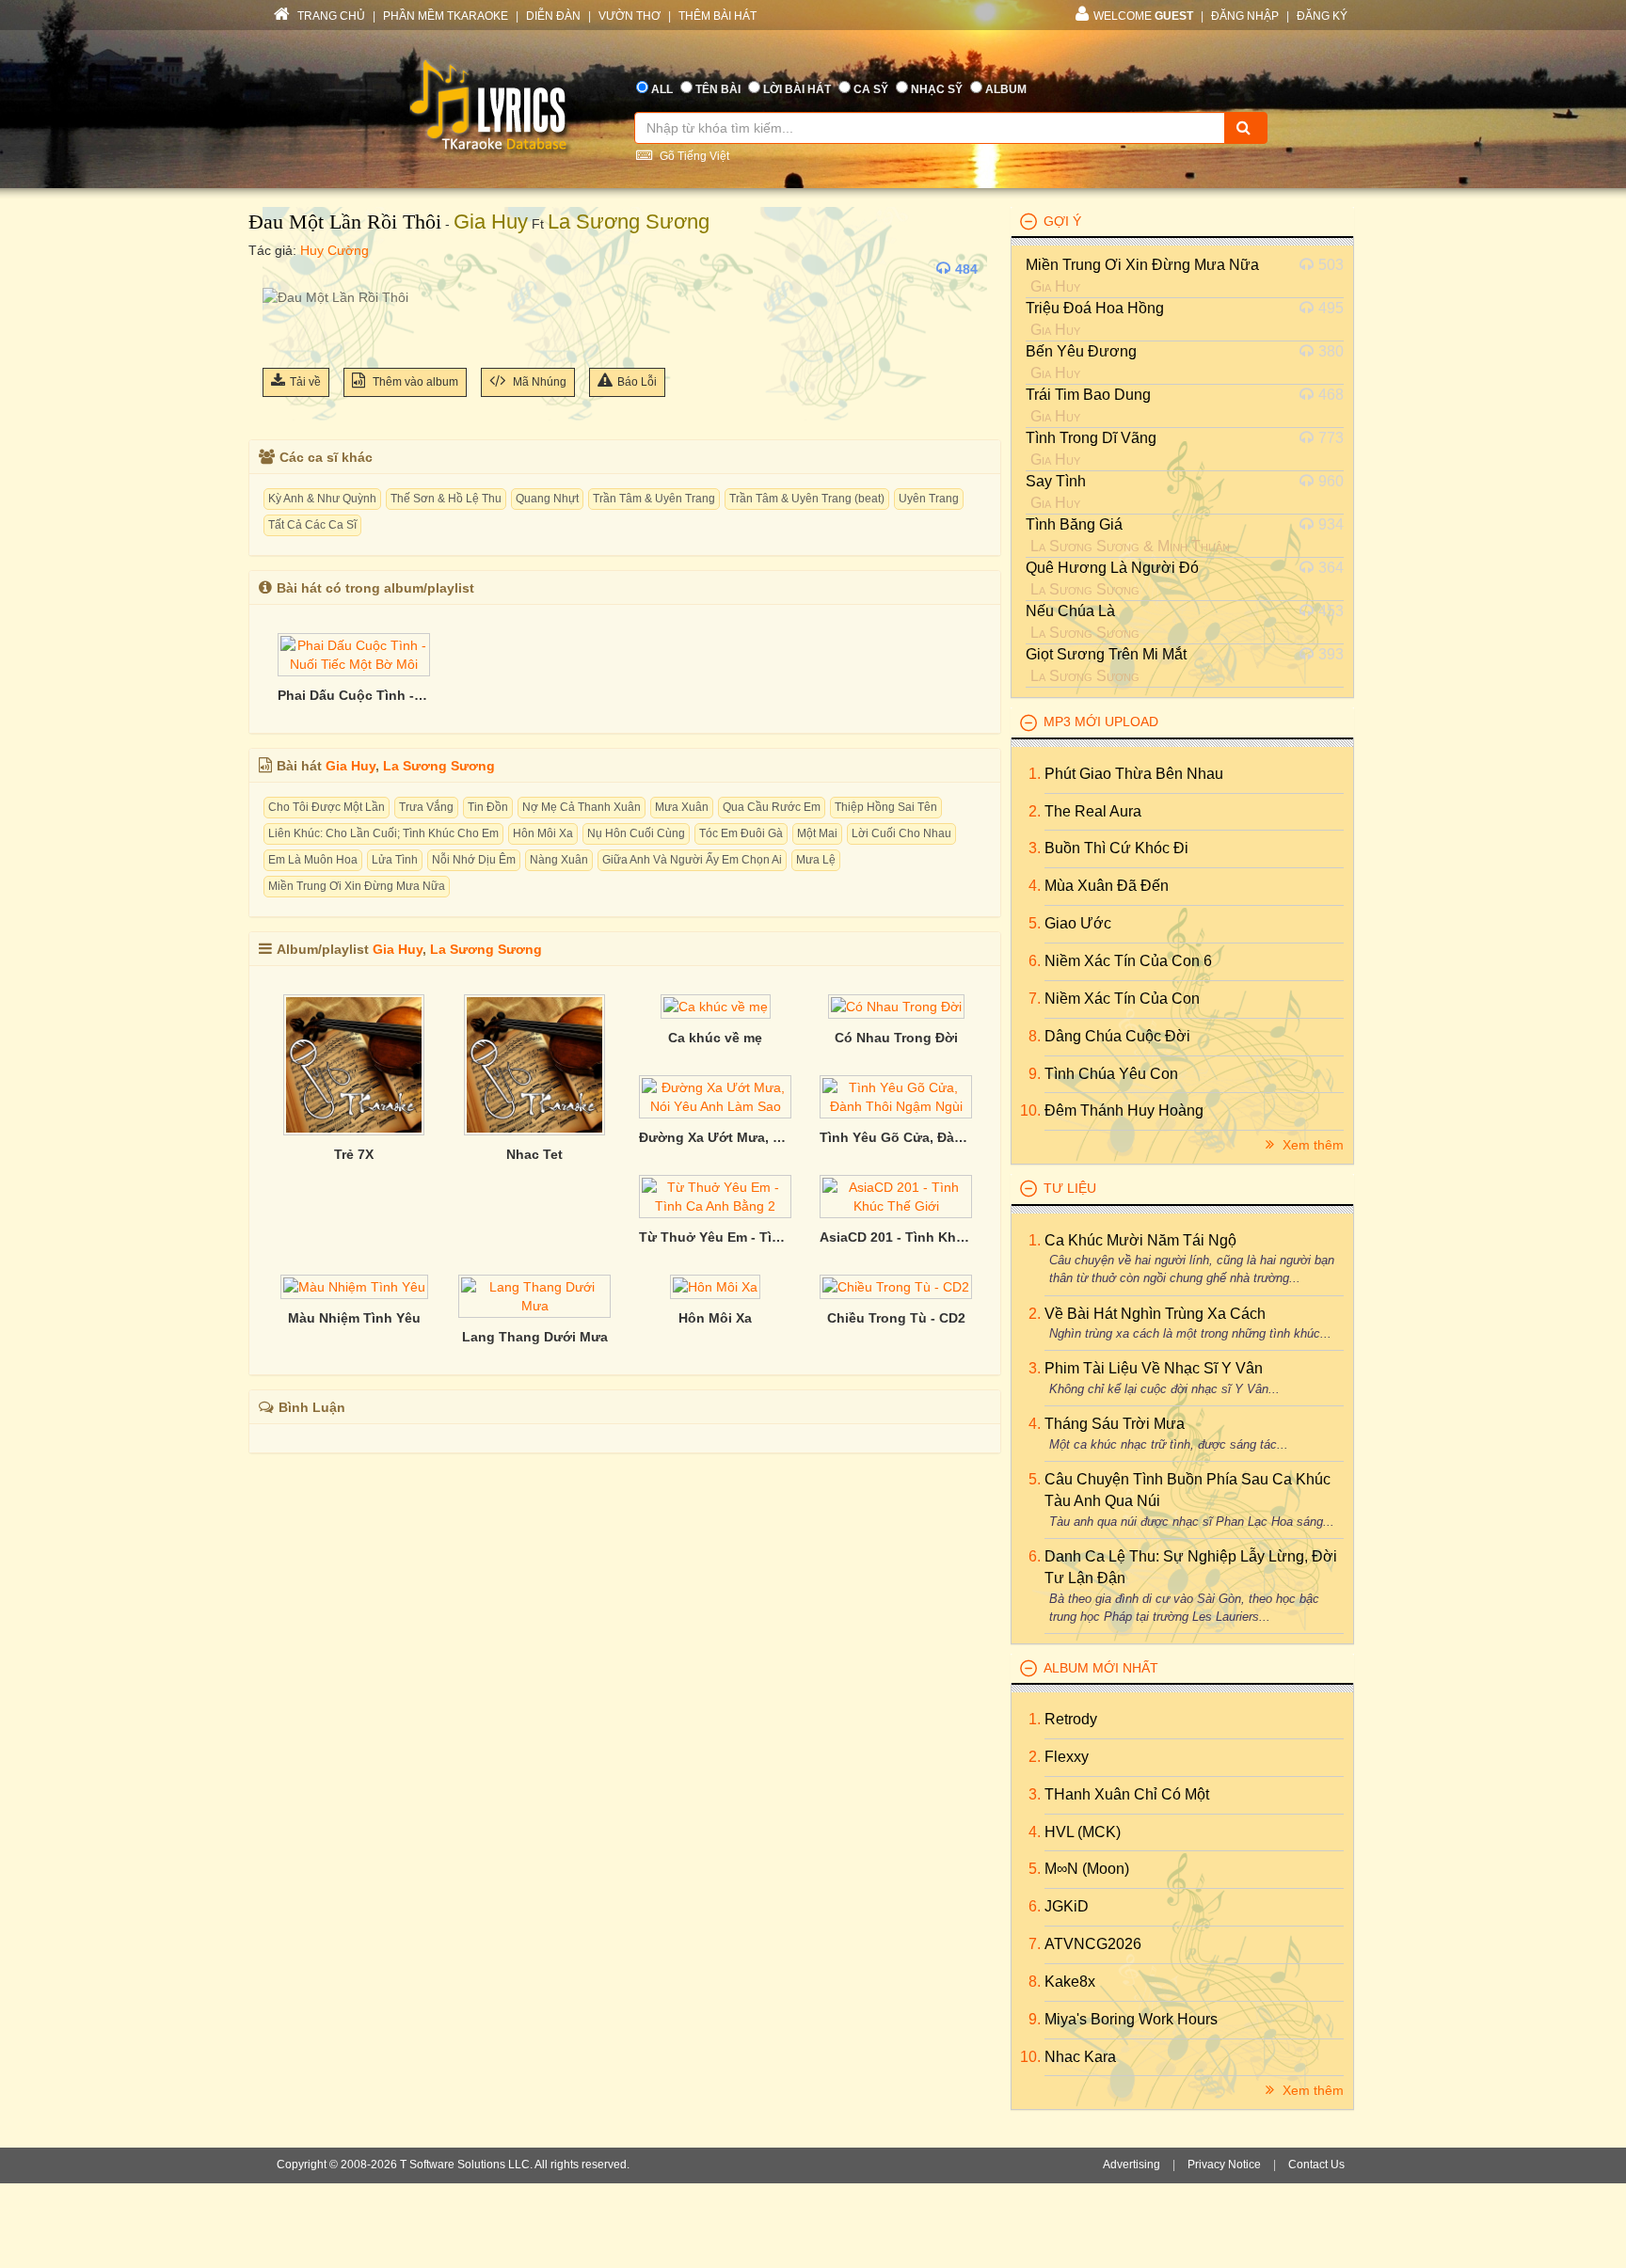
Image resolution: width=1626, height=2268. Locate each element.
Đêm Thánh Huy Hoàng (1124, 1110)
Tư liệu (1070, 1188)
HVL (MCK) (1083, 1832)
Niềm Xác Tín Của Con (1122, 999)
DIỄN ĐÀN (553, 16)
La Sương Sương (629, 222)
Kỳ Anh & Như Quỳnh (322, 499)
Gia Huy (491, 222)
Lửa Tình (395, 860)
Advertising (1132, 2165)
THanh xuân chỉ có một (1127, 1794)
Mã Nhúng (538, 382)
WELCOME (1143, 16)
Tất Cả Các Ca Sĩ (312, 525)
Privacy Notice (1224, 2165)
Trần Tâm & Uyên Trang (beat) (807, 499)
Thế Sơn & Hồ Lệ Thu (446, 499)
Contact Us (1316, 2165)
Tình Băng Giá (1074, 524)
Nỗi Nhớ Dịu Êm (474, 860)
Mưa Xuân (682, 807)
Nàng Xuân (559, 860)
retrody (1071, 1719)
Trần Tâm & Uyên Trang (654, 499)
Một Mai (817, 833)
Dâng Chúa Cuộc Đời (1117, 1036)
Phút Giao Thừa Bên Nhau (1134, 774)
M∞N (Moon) (1087, 1869)
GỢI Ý (1062, 221)
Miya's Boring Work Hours (1131, 2019)
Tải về (305, 382)
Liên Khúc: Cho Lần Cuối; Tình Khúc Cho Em (383, 833)
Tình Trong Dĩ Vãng (1091, 438)
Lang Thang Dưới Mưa (535, 1337)
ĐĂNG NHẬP (1245, 16)
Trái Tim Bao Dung (1088, 395)
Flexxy (1067, 1757)
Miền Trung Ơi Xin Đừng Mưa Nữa (357, 886)
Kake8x (1070, 1982)
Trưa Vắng (426, 807)
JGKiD (1067, 1906)
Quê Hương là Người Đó (1112, 568)
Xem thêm (1311, 1145)
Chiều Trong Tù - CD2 (896, 1318)
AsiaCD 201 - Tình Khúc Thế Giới (896, 1237)
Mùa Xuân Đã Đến (1107, 886)
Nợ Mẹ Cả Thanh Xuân (582, 807)
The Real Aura (1093, 811)
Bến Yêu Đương (1081, 351)
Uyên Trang (929, 499)
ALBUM (1006, 89)
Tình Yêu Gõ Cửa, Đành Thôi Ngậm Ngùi (896, 1137)
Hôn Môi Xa (543, 833)
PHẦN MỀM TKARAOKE (446, 16)
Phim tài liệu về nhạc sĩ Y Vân (1154, 1368)
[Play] (281, 269)
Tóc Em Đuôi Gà (741, 833)
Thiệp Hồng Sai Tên (886, 807)
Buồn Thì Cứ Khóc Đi (1116, 848)
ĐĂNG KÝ (1322, 16)
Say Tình (1056, 481)
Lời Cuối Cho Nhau (901, 833)
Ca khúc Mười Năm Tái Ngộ (1140, 1240)
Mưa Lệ (816, 860)
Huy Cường (335, 250)
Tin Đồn (488, 807)
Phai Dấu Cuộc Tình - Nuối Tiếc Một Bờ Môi (354, 695)
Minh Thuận (1194, 546)
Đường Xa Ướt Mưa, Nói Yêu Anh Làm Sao (715, 1137)
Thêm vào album (414, 382)
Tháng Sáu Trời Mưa (1115, 1424)
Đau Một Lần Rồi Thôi (345, 222)
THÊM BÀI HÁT (717, 16)
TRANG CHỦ (330, 16)
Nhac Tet (534, 1154)
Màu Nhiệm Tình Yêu (354, 1318)
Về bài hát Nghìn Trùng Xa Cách (1155, 1314)
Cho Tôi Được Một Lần (327, 807)
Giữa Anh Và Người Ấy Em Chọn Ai (692, 860)
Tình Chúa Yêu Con (1111, 1074)
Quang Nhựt (547, 499)
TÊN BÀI (718, 89)
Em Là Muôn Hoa (313, 860)
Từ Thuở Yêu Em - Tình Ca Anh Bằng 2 (715, 1237)
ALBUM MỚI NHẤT (1101, 1668)
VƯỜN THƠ (630, 16)
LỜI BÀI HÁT (797, 89)
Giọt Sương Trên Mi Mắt (1106, 654)
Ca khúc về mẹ (715, 1038)
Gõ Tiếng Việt (693, 156)
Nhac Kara (1080, 2057)
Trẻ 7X (354, 1154)
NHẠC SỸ (937, 89)
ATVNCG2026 (1093, 1944)
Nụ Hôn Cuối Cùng (636, 833)
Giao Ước (1078, 923)
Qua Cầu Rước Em (772, 807)
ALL (662, 89)
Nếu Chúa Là (1070, 611)
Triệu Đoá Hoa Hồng (1095, 308)
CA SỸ (871, 89)
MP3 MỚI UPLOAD (1101, 722)
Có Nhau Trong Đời (896, 1038)
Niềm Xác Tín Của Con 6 (1128, 961)
